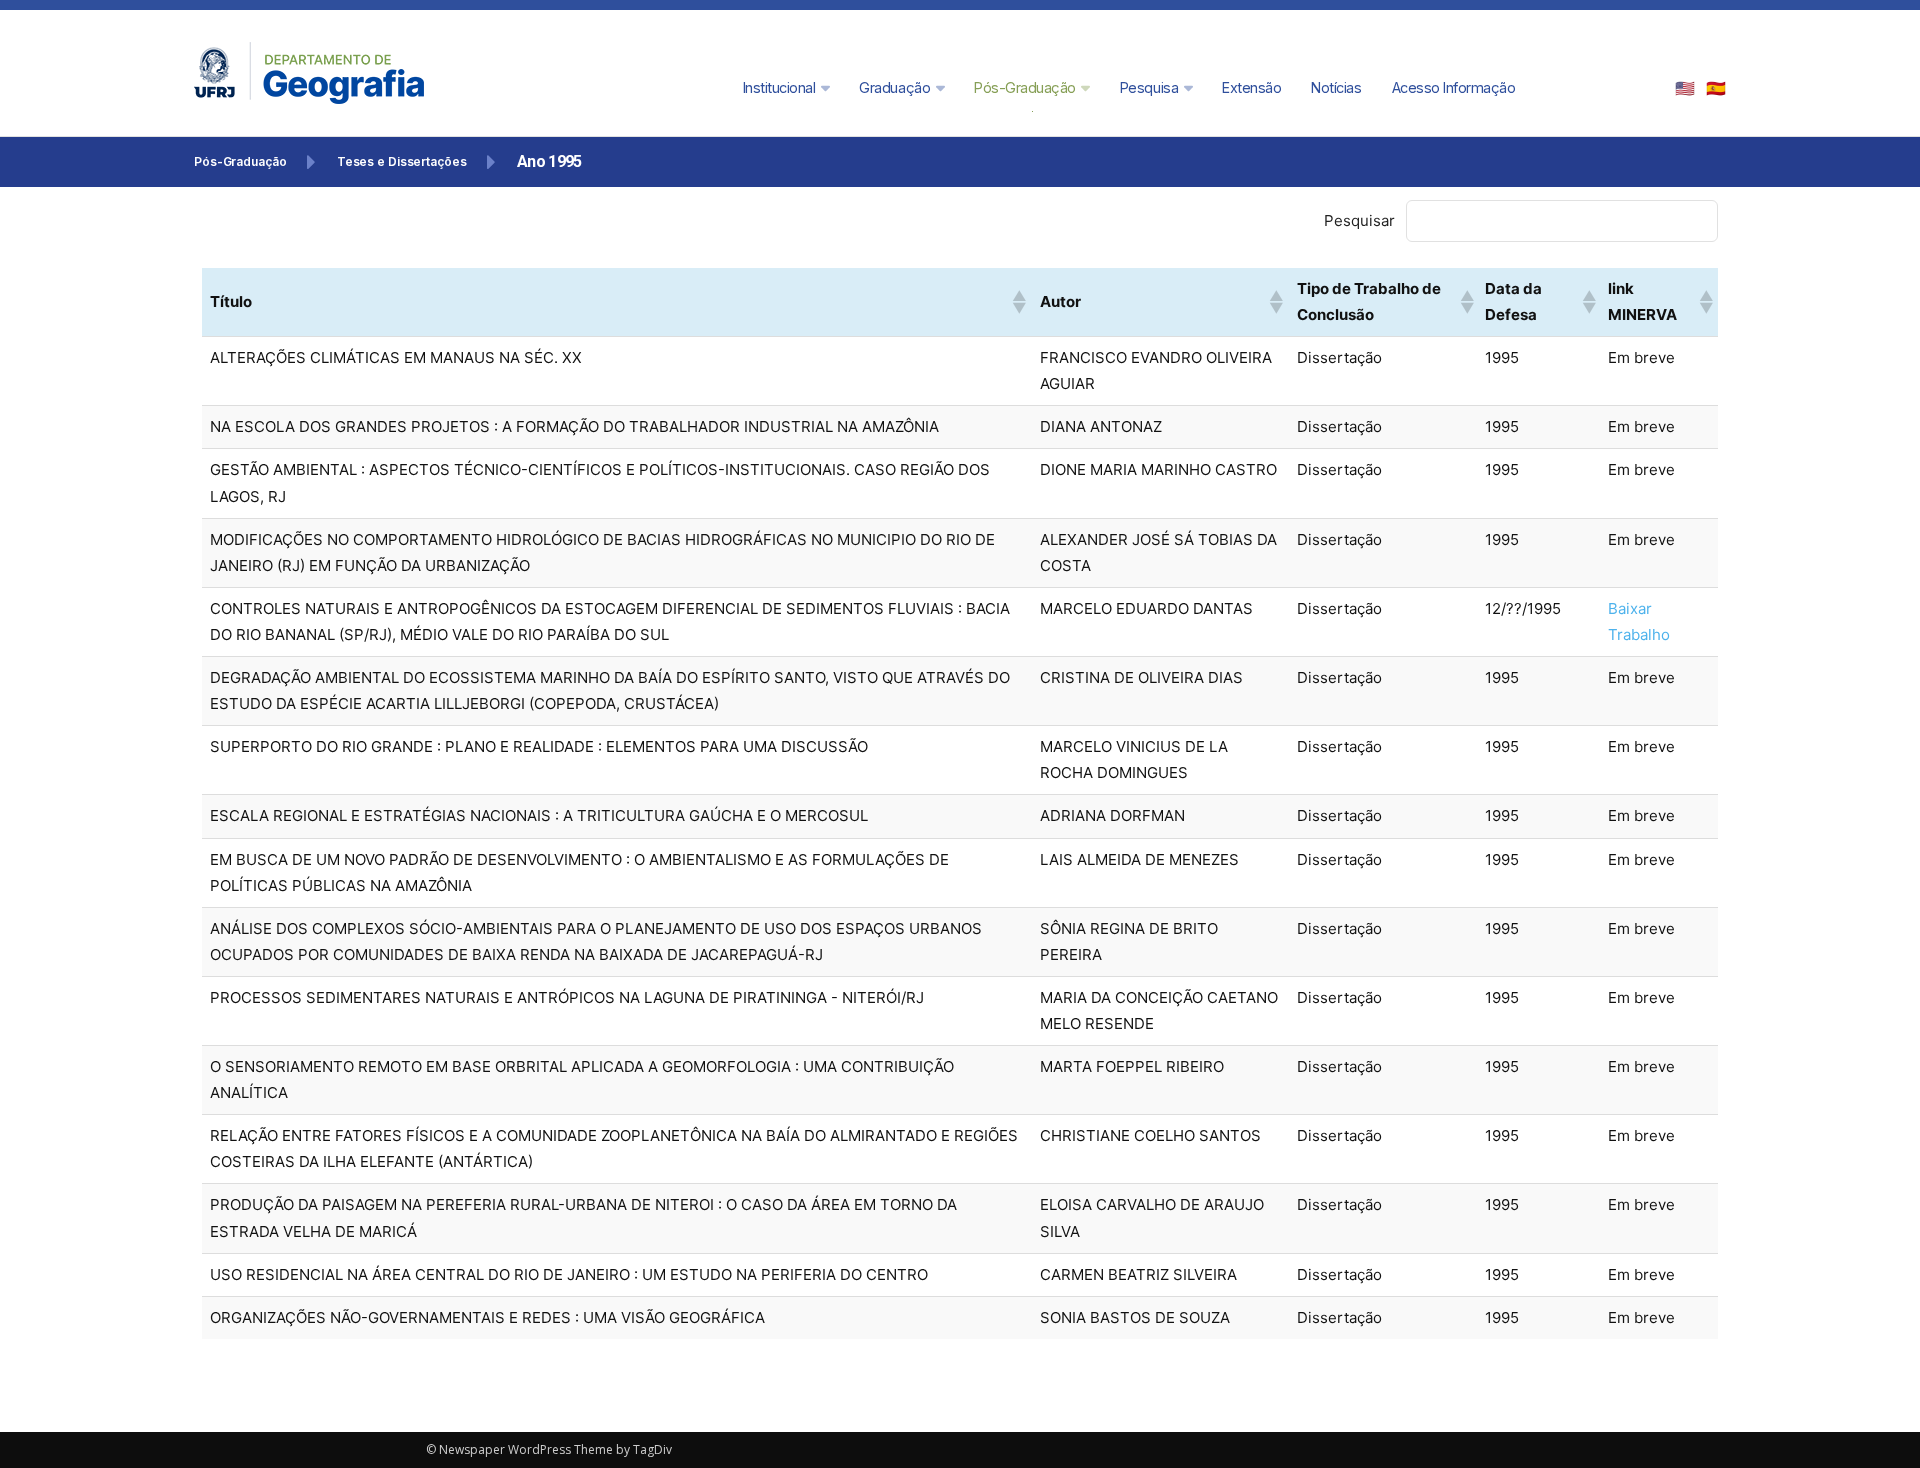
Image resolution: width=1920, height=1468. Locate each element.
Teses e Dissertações (402, 161)
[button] (1018, 302)
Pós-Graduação (240, 161)
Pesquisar (1359, 220)
